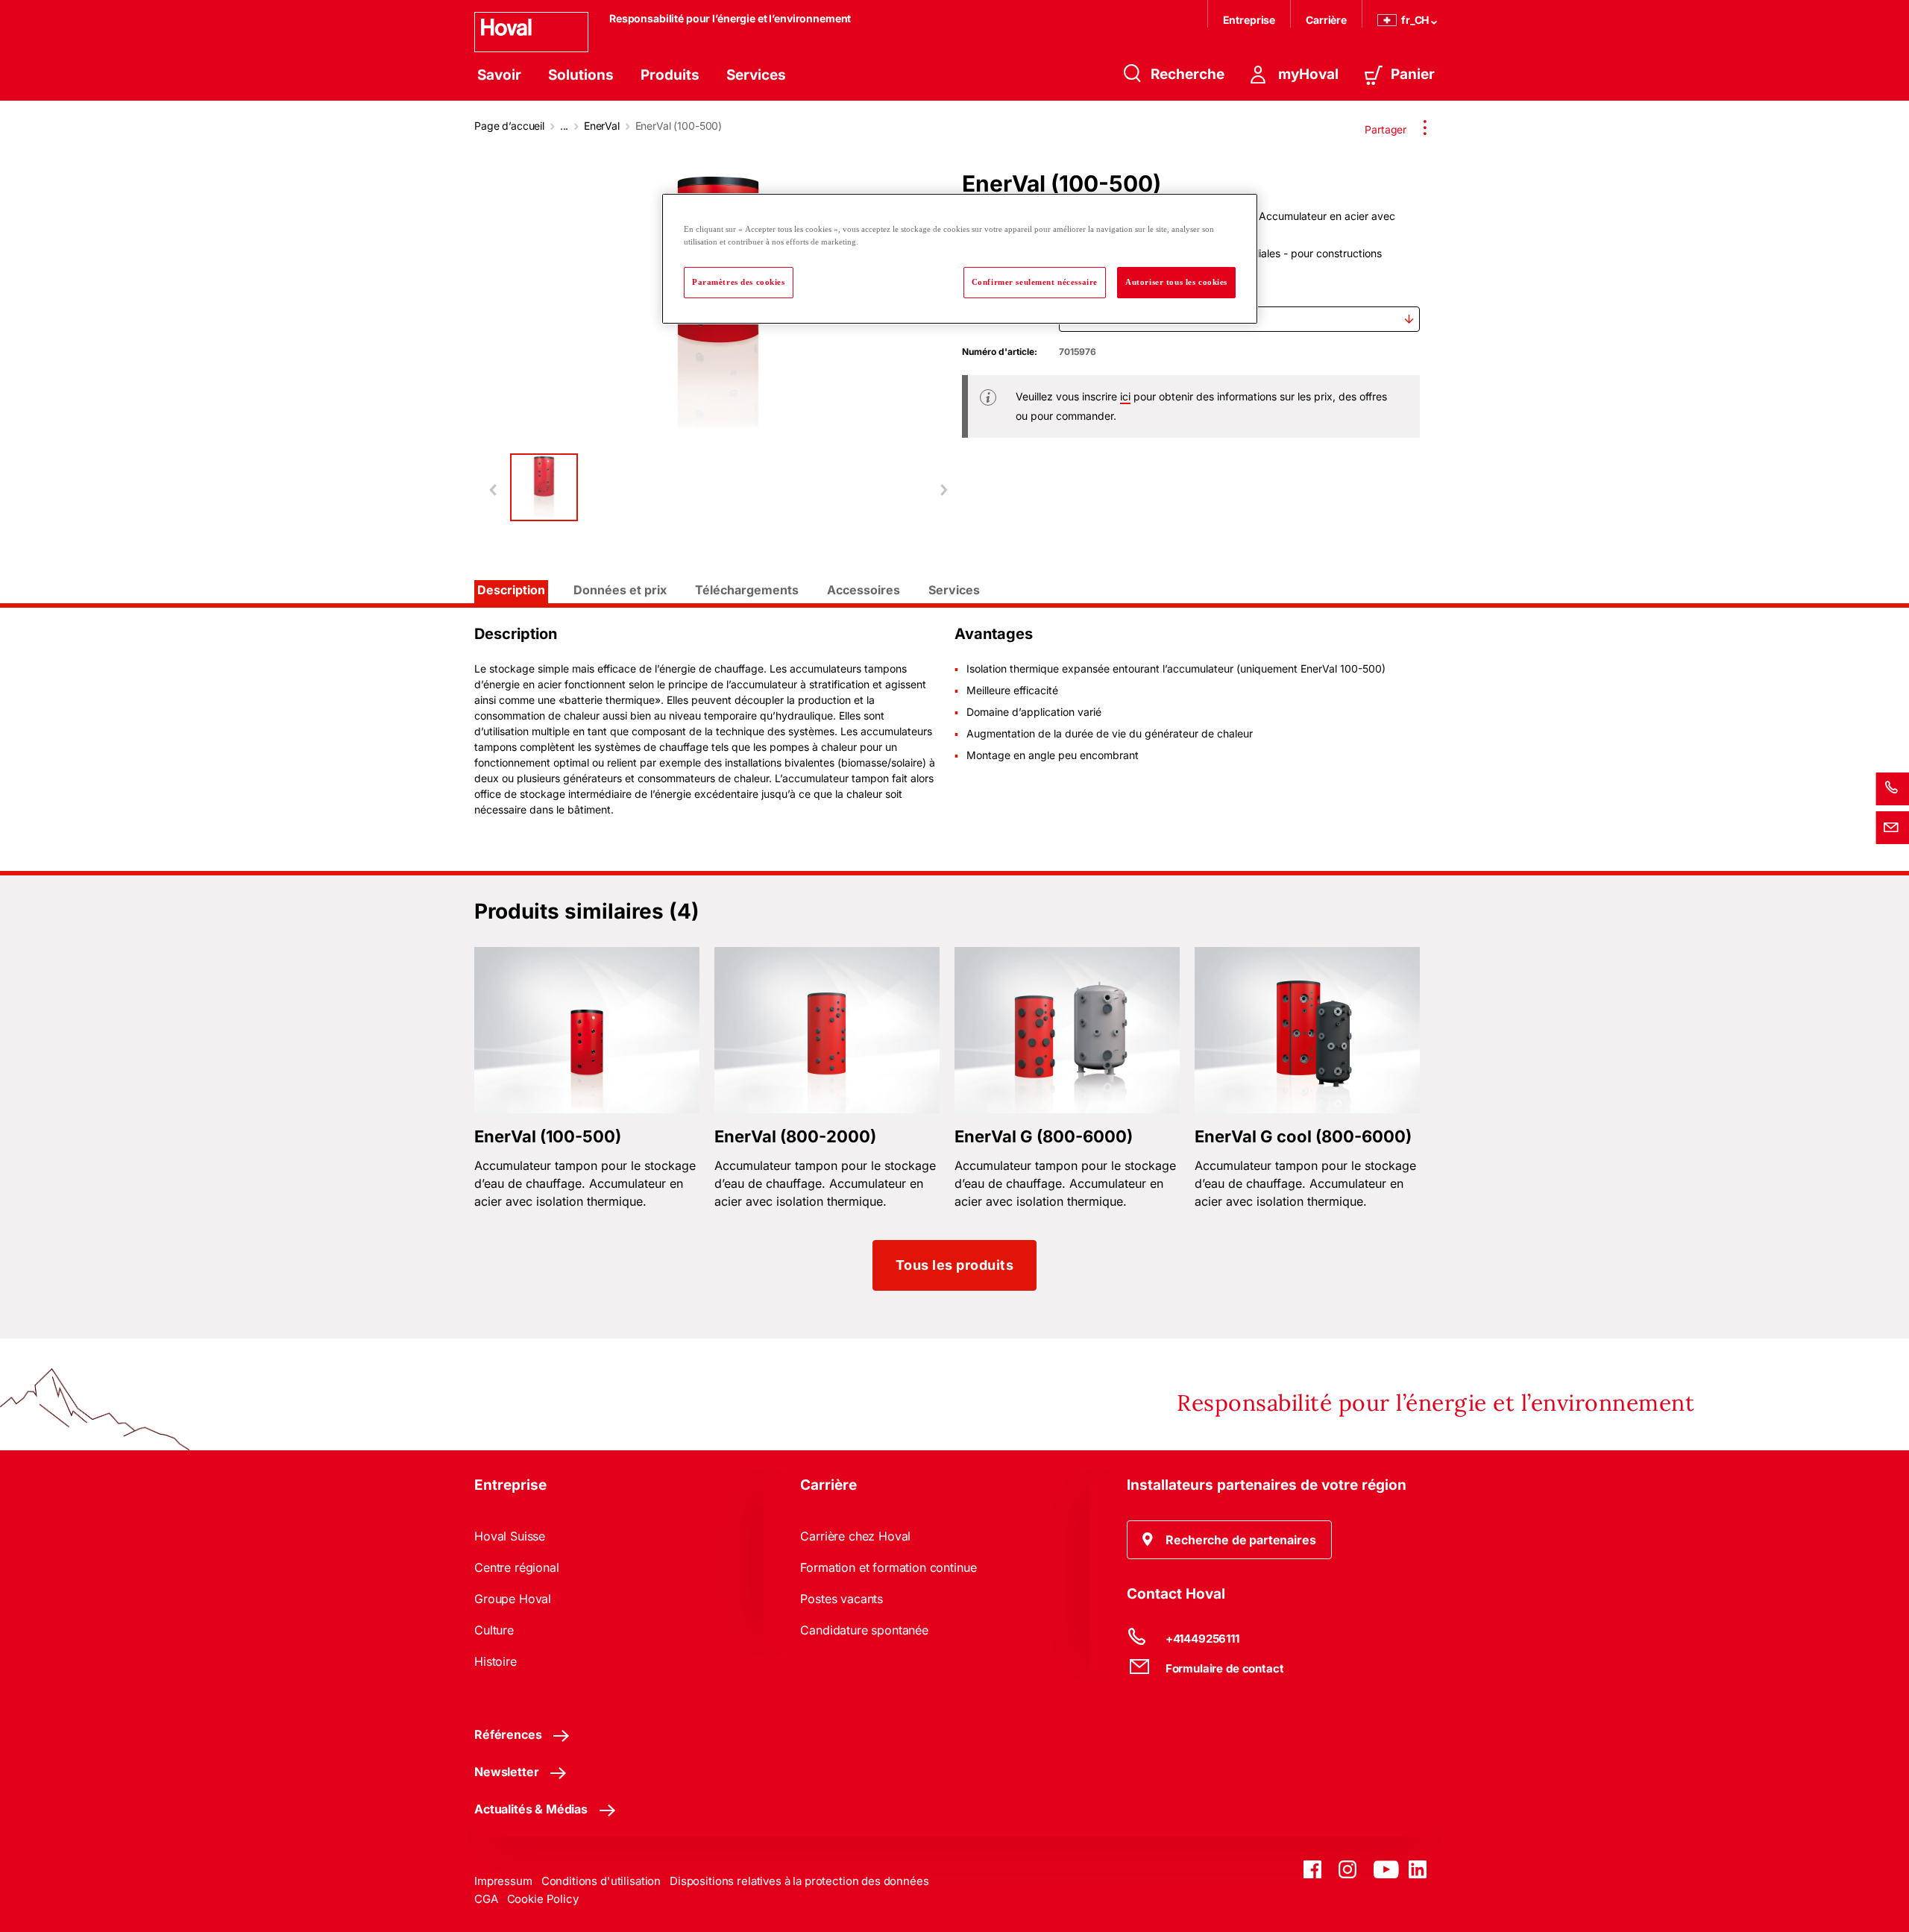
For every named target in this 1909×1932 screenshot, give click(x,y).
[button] (1229, 1540)
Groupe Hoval (513, 1599)
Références (508, 1734)
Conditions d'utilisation (601, 1881)
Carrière (1326, 20)
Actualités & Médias (531, 1809)
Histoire (496, 1661)
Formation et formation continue (888, 1567)
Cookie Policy (543, 1899)
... (564, 126)
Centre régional (517, 1567)
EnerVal (602, 126)
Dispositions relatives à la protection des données (799, 1881)
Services (756, 75)
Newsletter (506, 1772)
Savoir (499, 75)
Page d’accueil (509, 126)
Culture (494, 1630)
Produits (670, 75)
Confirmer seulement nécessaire (1035, 282)
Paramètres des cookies (739, 282)
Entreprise (1249, 20)
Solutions (581, 75)
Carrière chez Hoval (855, 1536)
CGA (486, 1899)
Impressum (503, 1881)
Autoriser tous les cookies (1176, 282)
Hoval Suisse (510, 1536)
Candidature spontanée (864, 1630)
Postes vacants (842, 1599)
